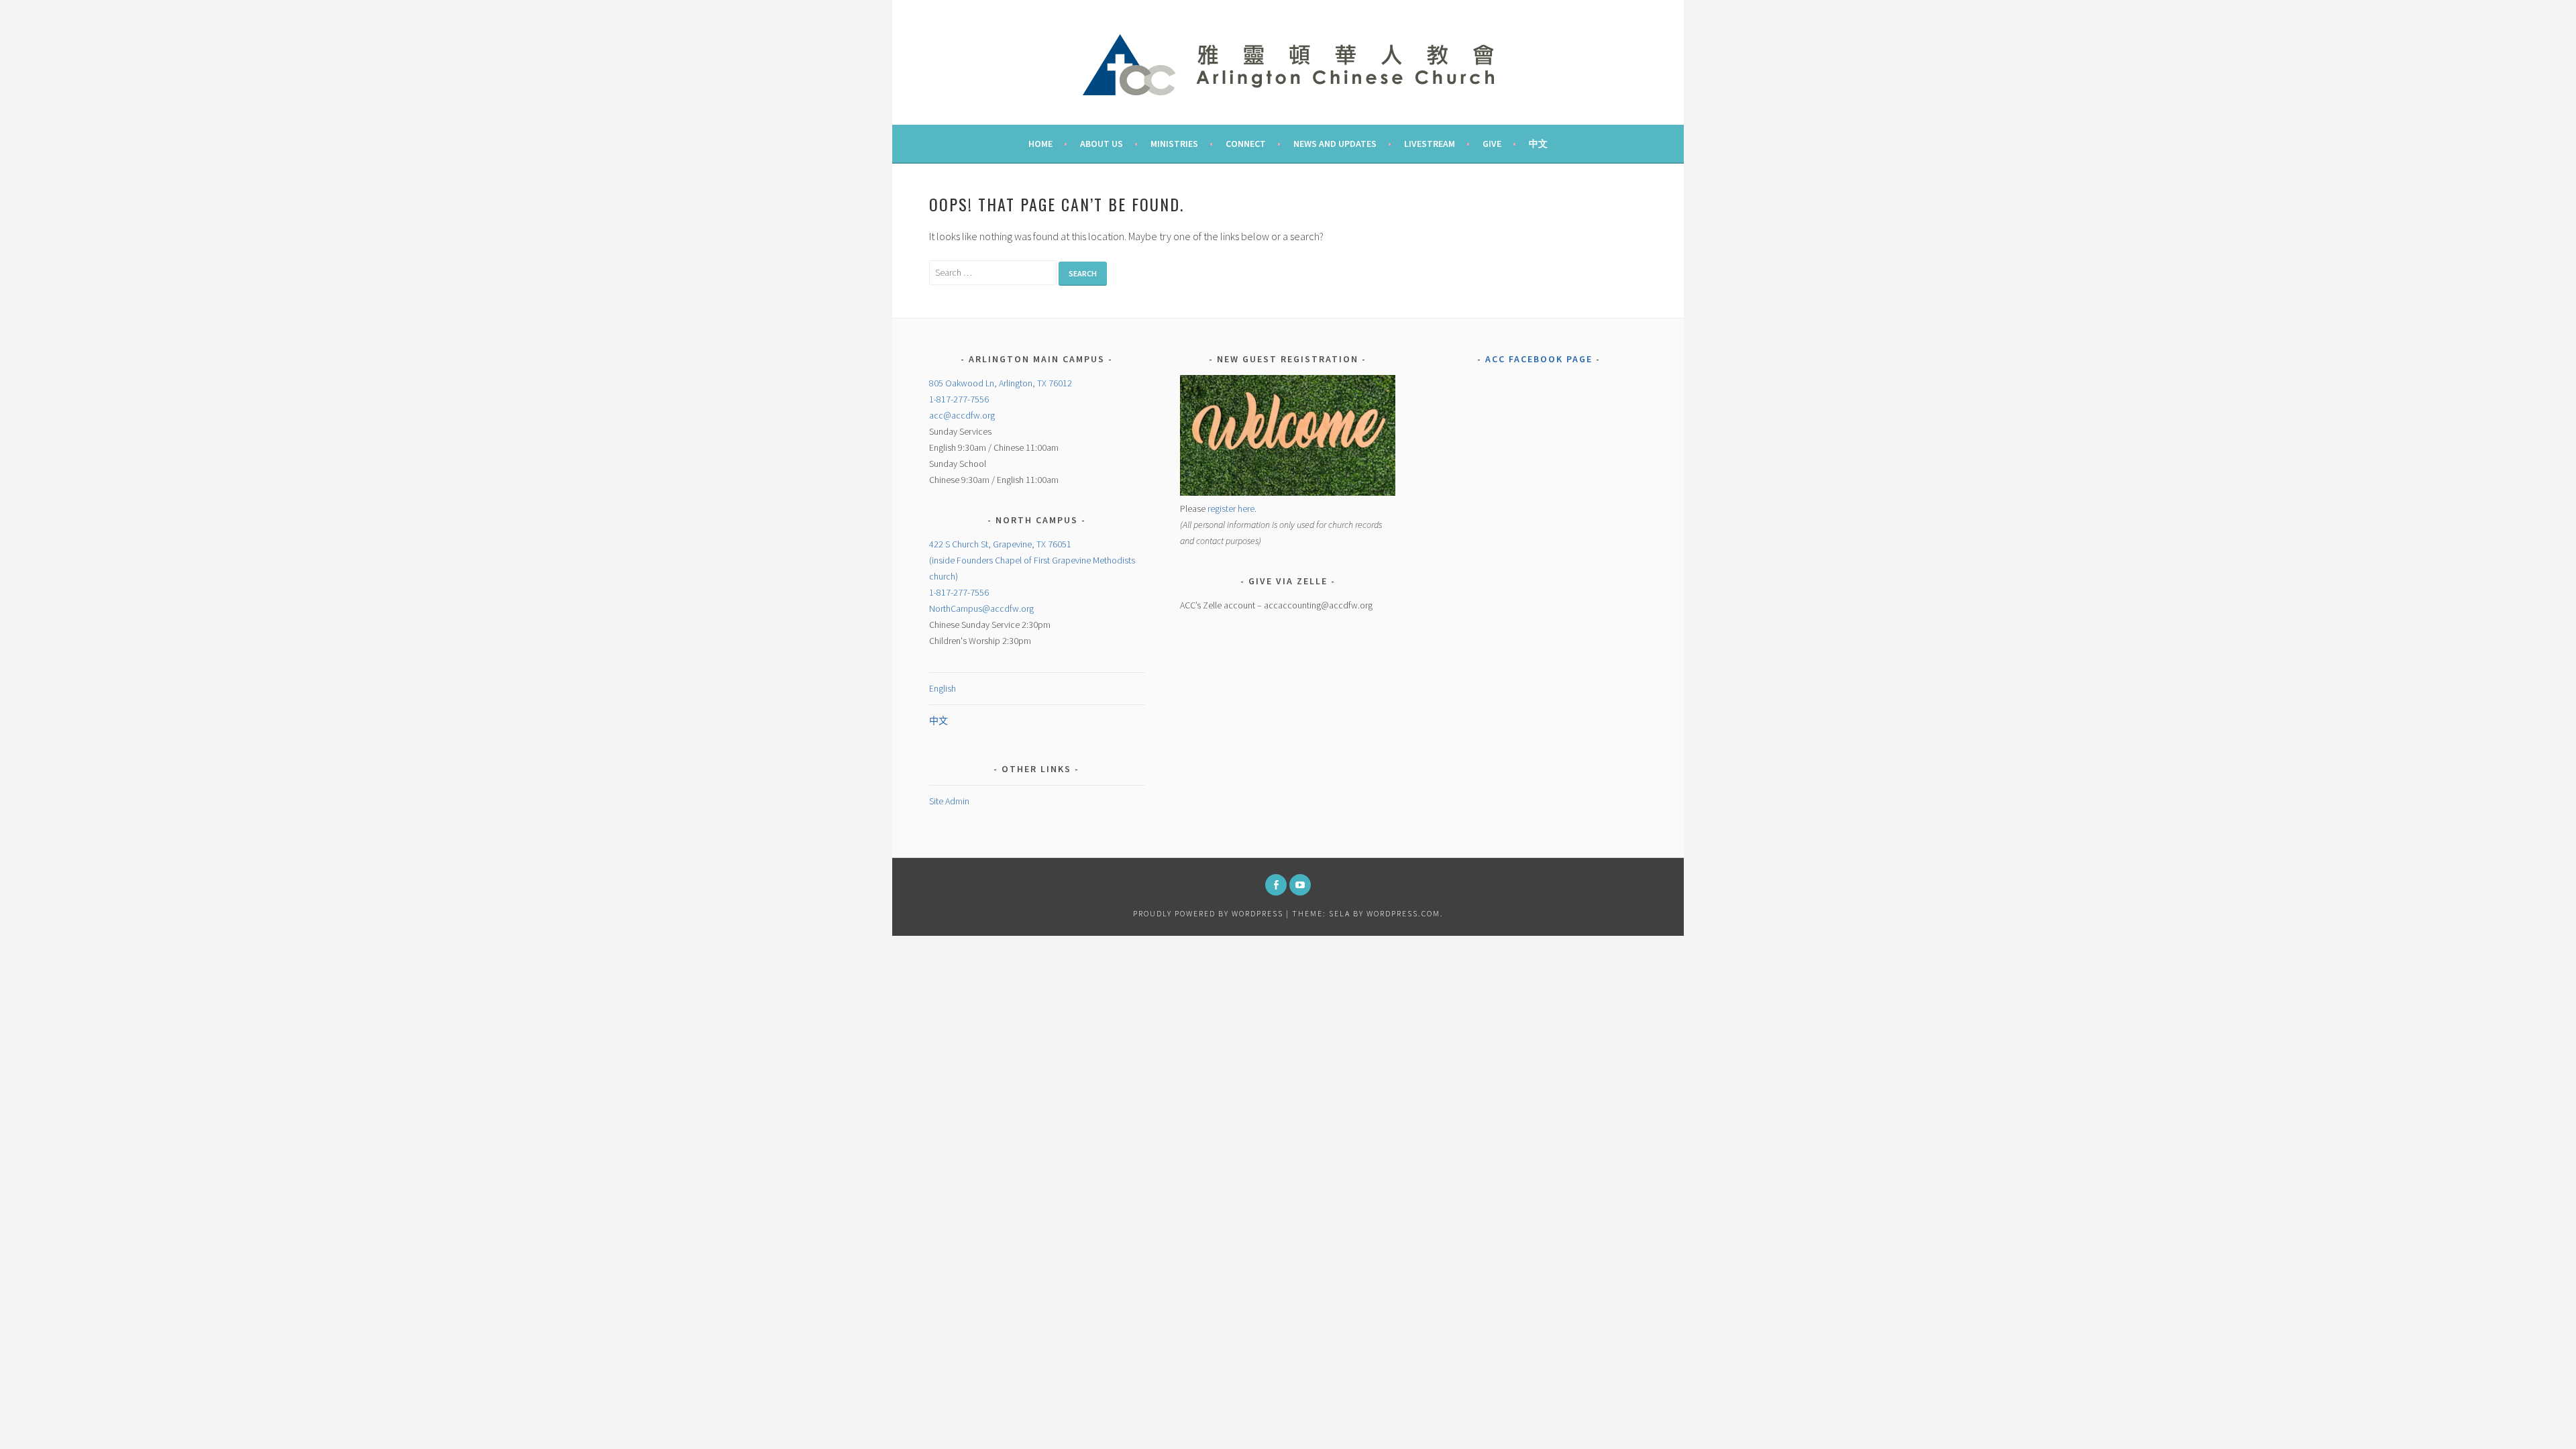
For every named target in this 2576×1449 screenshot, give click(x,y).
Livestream (1430, 144)
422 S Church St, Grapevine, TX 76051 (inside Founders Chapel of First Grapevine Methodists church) (1032, 560)
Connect (1246, 144)
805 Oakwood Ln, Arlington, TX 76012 (1001, 383)
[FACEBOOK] (1276, 885)
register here (1231, 508)
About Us (1102, 144)
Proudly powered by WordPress (1208, 913)
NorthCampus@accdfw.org (981, 608)
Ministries (1174, 144)
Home (1040, 144)
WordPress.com (1403, 913)
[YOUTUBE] (1300, 885)
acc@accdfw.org (962, 415)
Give (1492, 144)
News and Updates (1335, 144)
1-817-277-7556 (959, 399)
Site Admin (949, 801)
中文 (1538, 144)
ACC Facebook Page (1539, 359)
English (943, 688)
